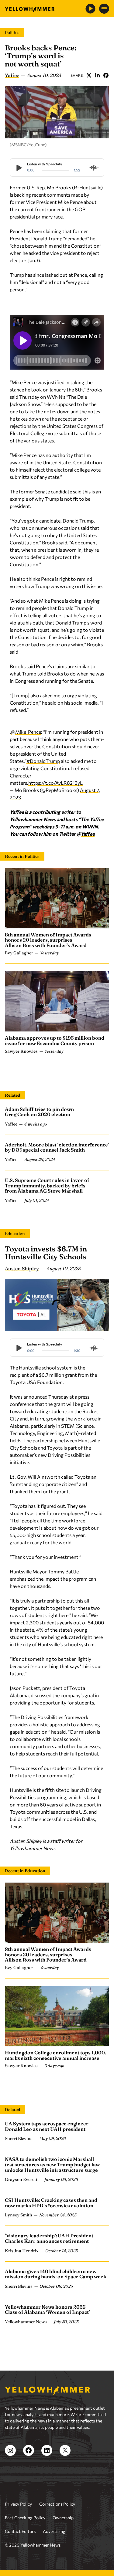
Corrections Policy (57, 2504)
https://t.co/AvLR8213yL (55, 783)
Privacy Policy (18, 2504)
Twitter (89, 75)
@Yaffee (86, 834)
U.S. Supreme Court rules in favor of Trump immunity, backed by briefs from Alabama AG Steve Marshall (47, 1185)
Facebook (106, 75)
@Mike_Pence (26, 732)
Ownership (63, 2518)
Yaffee (12, 75)
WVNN (90, 826)
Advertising (54, 2531)
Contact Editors (20, 2531)
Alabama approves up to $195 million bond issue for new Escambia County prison (55, 1041)
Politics (12, 32)
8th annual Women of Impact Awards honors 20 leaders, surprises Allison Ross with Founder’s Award (48, 940)
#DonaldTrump (43, 761)
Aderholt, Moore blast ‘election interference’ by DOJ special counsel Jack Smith (57, 1147)
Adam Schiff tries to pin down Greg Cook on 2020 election (39, 1112)
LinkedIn (97, 75)
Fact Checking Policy (25, 2518)
